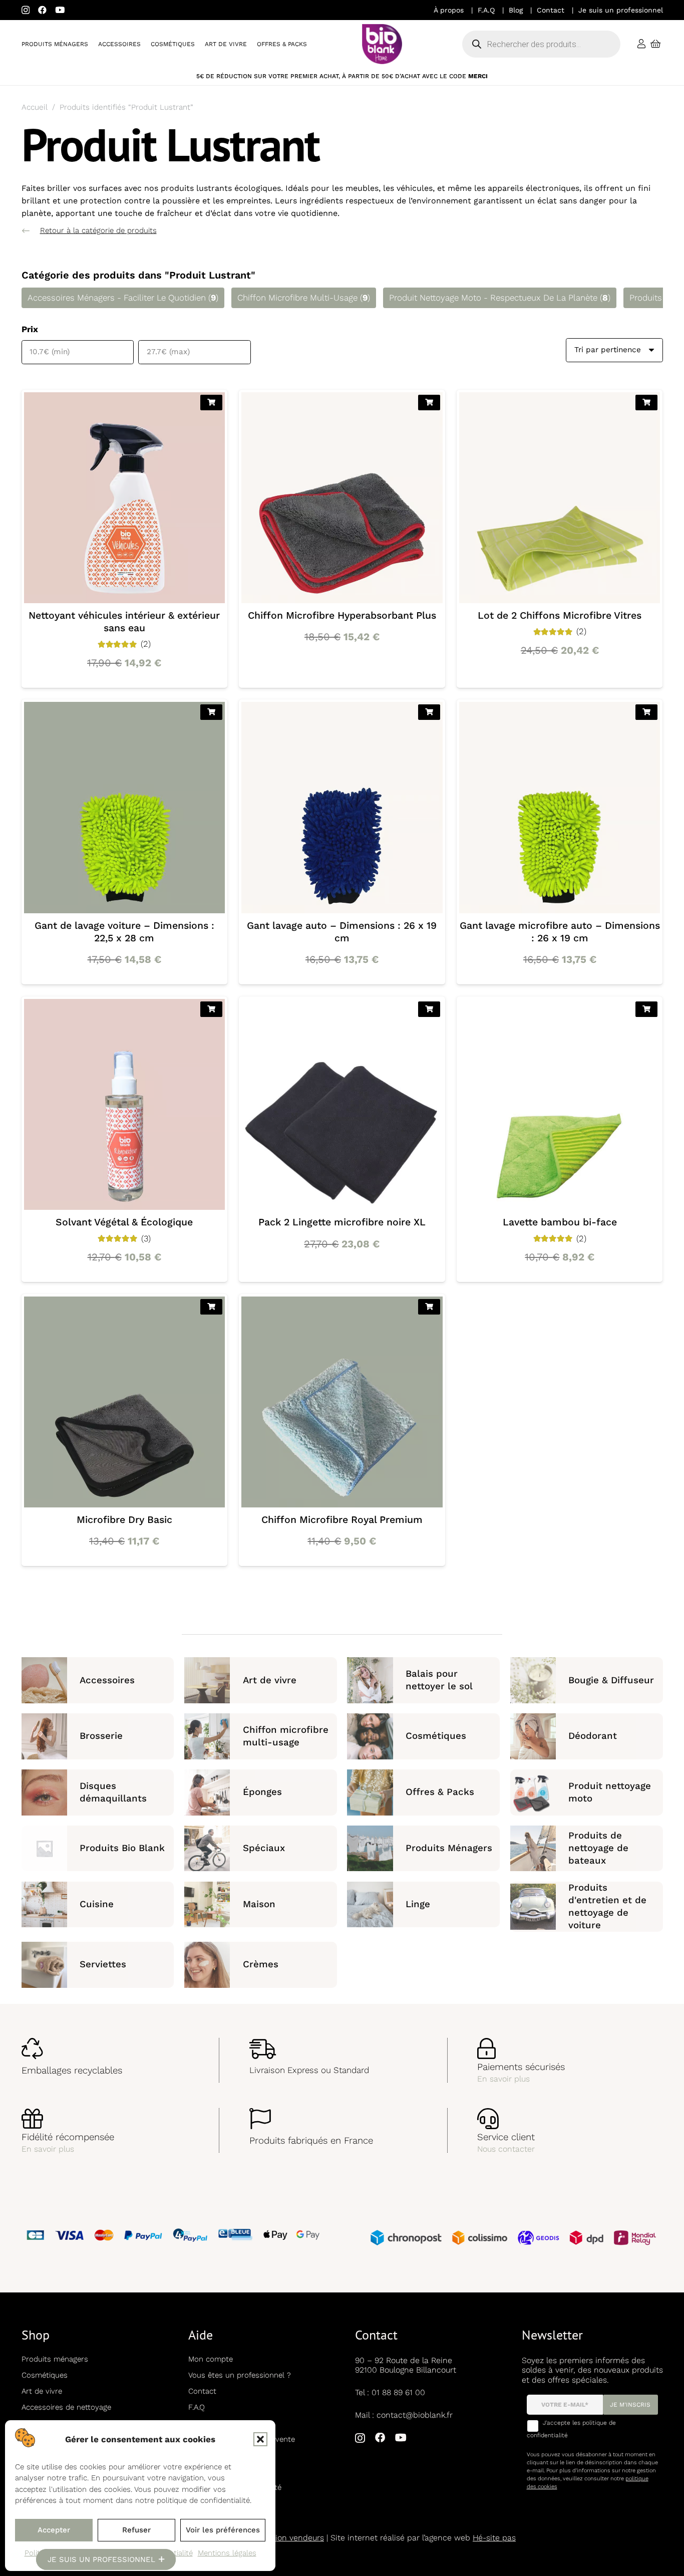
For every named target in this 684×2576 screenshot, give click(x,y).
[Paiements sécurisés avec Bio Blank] (570, 2060)
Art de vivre (42, 2391)
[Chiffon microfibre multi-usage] (261, 1736)
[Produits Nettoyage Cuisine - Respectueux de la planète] (98, 1907)
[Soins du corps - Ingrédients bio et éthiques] (261, 1965)
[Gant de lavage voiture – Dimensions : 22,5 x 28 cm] (124, 842)
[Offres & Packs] (423, 1792)
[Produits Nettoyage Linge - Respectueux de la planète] (423, 1907)
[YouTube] (60, 10)
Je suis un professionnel (621, 10)
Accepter (54, 2530)
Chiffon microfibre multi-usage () (304, 298)
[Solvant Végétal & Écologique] (124, 1139)
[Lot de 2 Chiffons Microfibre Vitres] (560, 539)
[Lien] (641, 44)
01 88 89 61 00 (398, 2392)
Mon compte (211, 2359)
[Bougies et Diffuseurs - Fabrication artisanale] (587, 1680)
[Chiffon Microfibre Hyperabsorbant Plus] (342, 539)
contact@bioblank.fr (415, 2415)
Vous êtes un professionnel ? (240, 2375)
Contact (551, 10)
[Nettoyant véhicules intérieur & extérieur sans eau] (124, 539)
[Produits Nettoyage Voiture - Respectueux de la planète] (587, 1907)
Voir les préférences (223, 2530)
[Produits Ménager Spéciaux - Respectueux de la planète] (261, 1848)
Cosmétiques (45, 2375)
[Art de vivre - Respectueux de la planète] (261, 1680)
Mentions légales (227, 2553)
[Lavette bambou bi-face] (560, 1139)
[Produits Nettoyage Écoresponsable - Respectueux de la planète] (261, 1907)
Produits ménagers (55, 2359)
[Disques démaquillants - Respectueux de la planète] (98, 1792)
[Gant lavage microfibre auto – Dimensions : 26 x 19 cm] (560, 842)
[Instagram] (26, 10)
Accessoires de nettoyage (66, 2407)
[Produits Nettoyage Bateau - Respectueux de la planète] (587, 1848)
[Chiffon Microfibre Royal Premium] (342, 1430)
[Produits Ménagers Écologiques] (423, 1848)
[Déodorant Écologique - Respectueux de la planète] (587, 1736)
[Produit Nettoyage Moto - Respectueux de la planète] (587, 1792)
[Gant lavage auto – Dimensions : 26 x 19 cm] (342, 842)
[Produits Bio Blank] (98, 1848)
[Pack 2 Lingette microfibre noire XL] (342, 1139)
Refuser (136, 2530)
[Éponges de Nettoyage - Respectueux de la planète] (261, 1792)
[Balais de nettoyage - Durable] (423, 1680)
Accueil (35, 107)
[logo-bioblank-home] (382, 44)
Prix (30, 329)
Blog (516, 10)
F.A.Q (486, 10)
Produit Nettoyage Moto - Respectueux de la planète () (500, 298)
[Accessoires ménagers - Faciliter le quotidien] (98, 1680)
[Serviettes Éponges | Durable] (98, 1965)
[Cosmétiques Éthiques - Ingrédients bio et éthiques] (423, 1736)
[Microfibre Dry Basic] (124, 1430)
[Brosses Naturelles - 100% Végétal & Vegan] (98, 1736)
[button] (260, 2439)
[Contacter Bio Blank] (570, 2130)
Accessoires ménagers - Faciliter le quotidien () (123, 298)
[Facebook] (42, 10)
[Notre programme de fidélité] (114, 2130)
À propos (449, 10)
